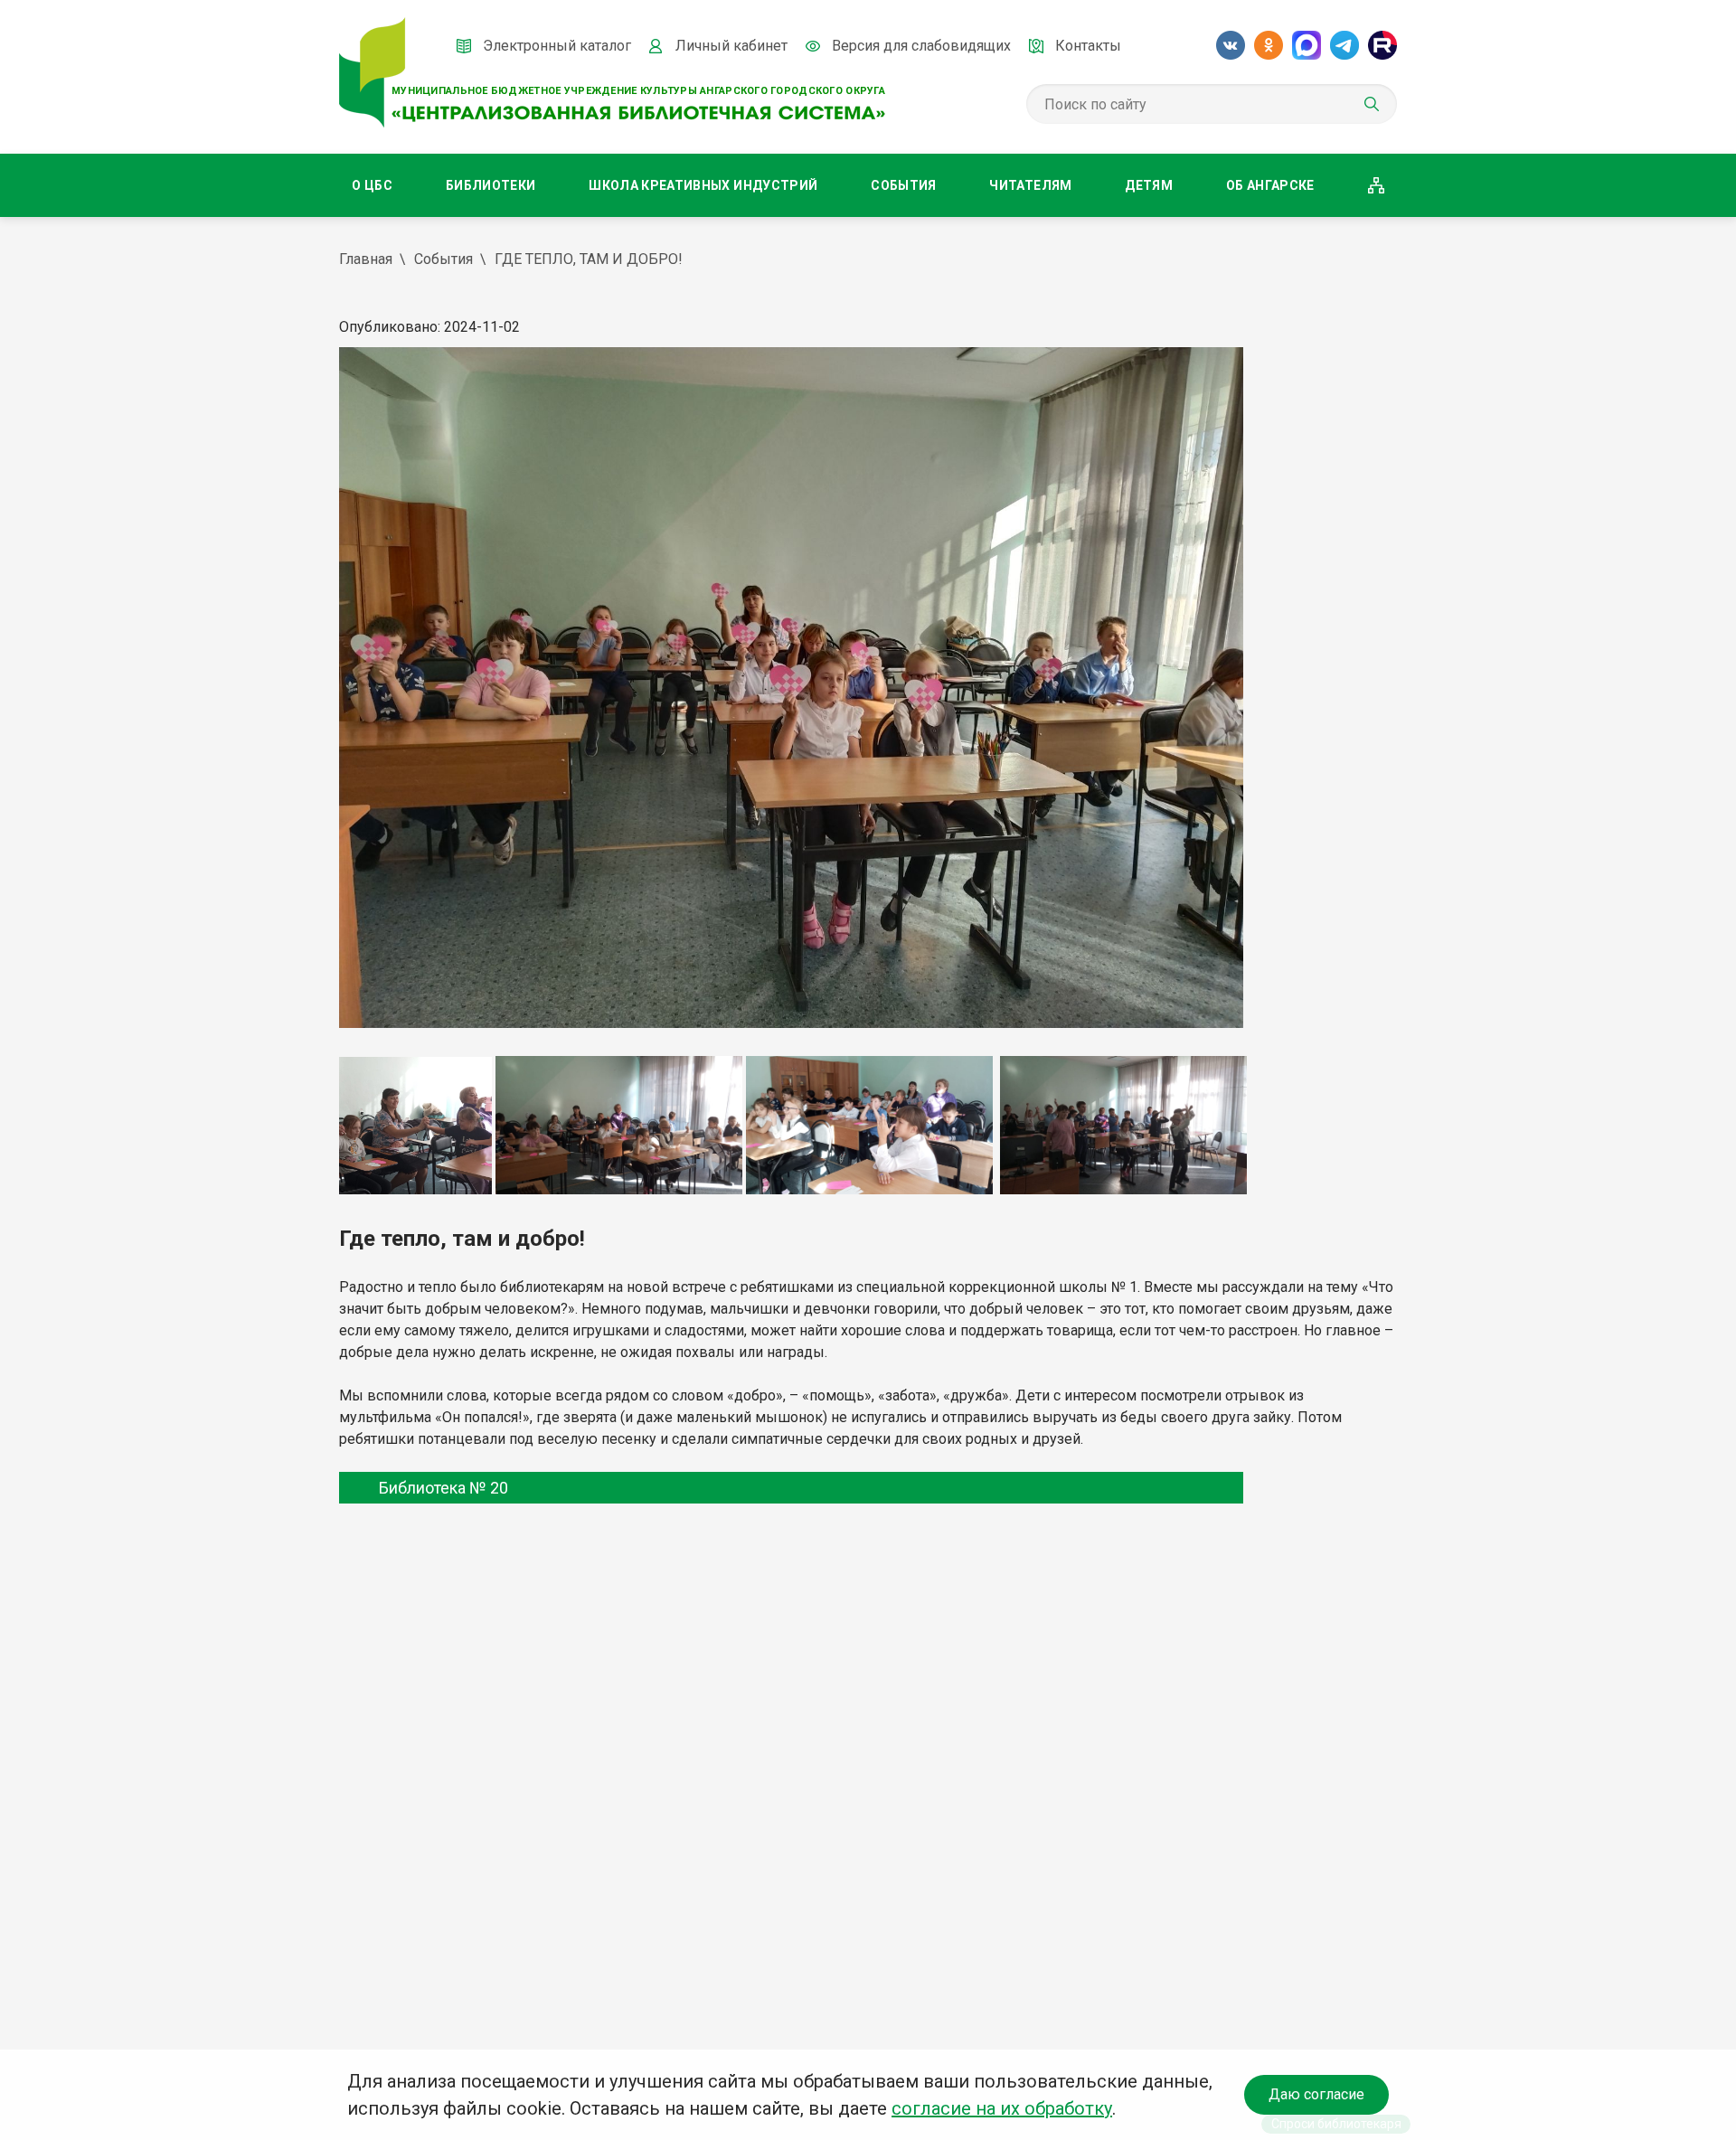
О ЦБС (372, 185)
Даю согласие (1316, 2094)
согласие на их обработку (1002, 2108)
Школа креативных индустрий (703, 185)
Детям (1149, 185)
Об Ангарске (1270, 185)
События (903, 185)
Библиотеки (491, 185)
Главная (366, 259)
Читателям (1030, 185)
